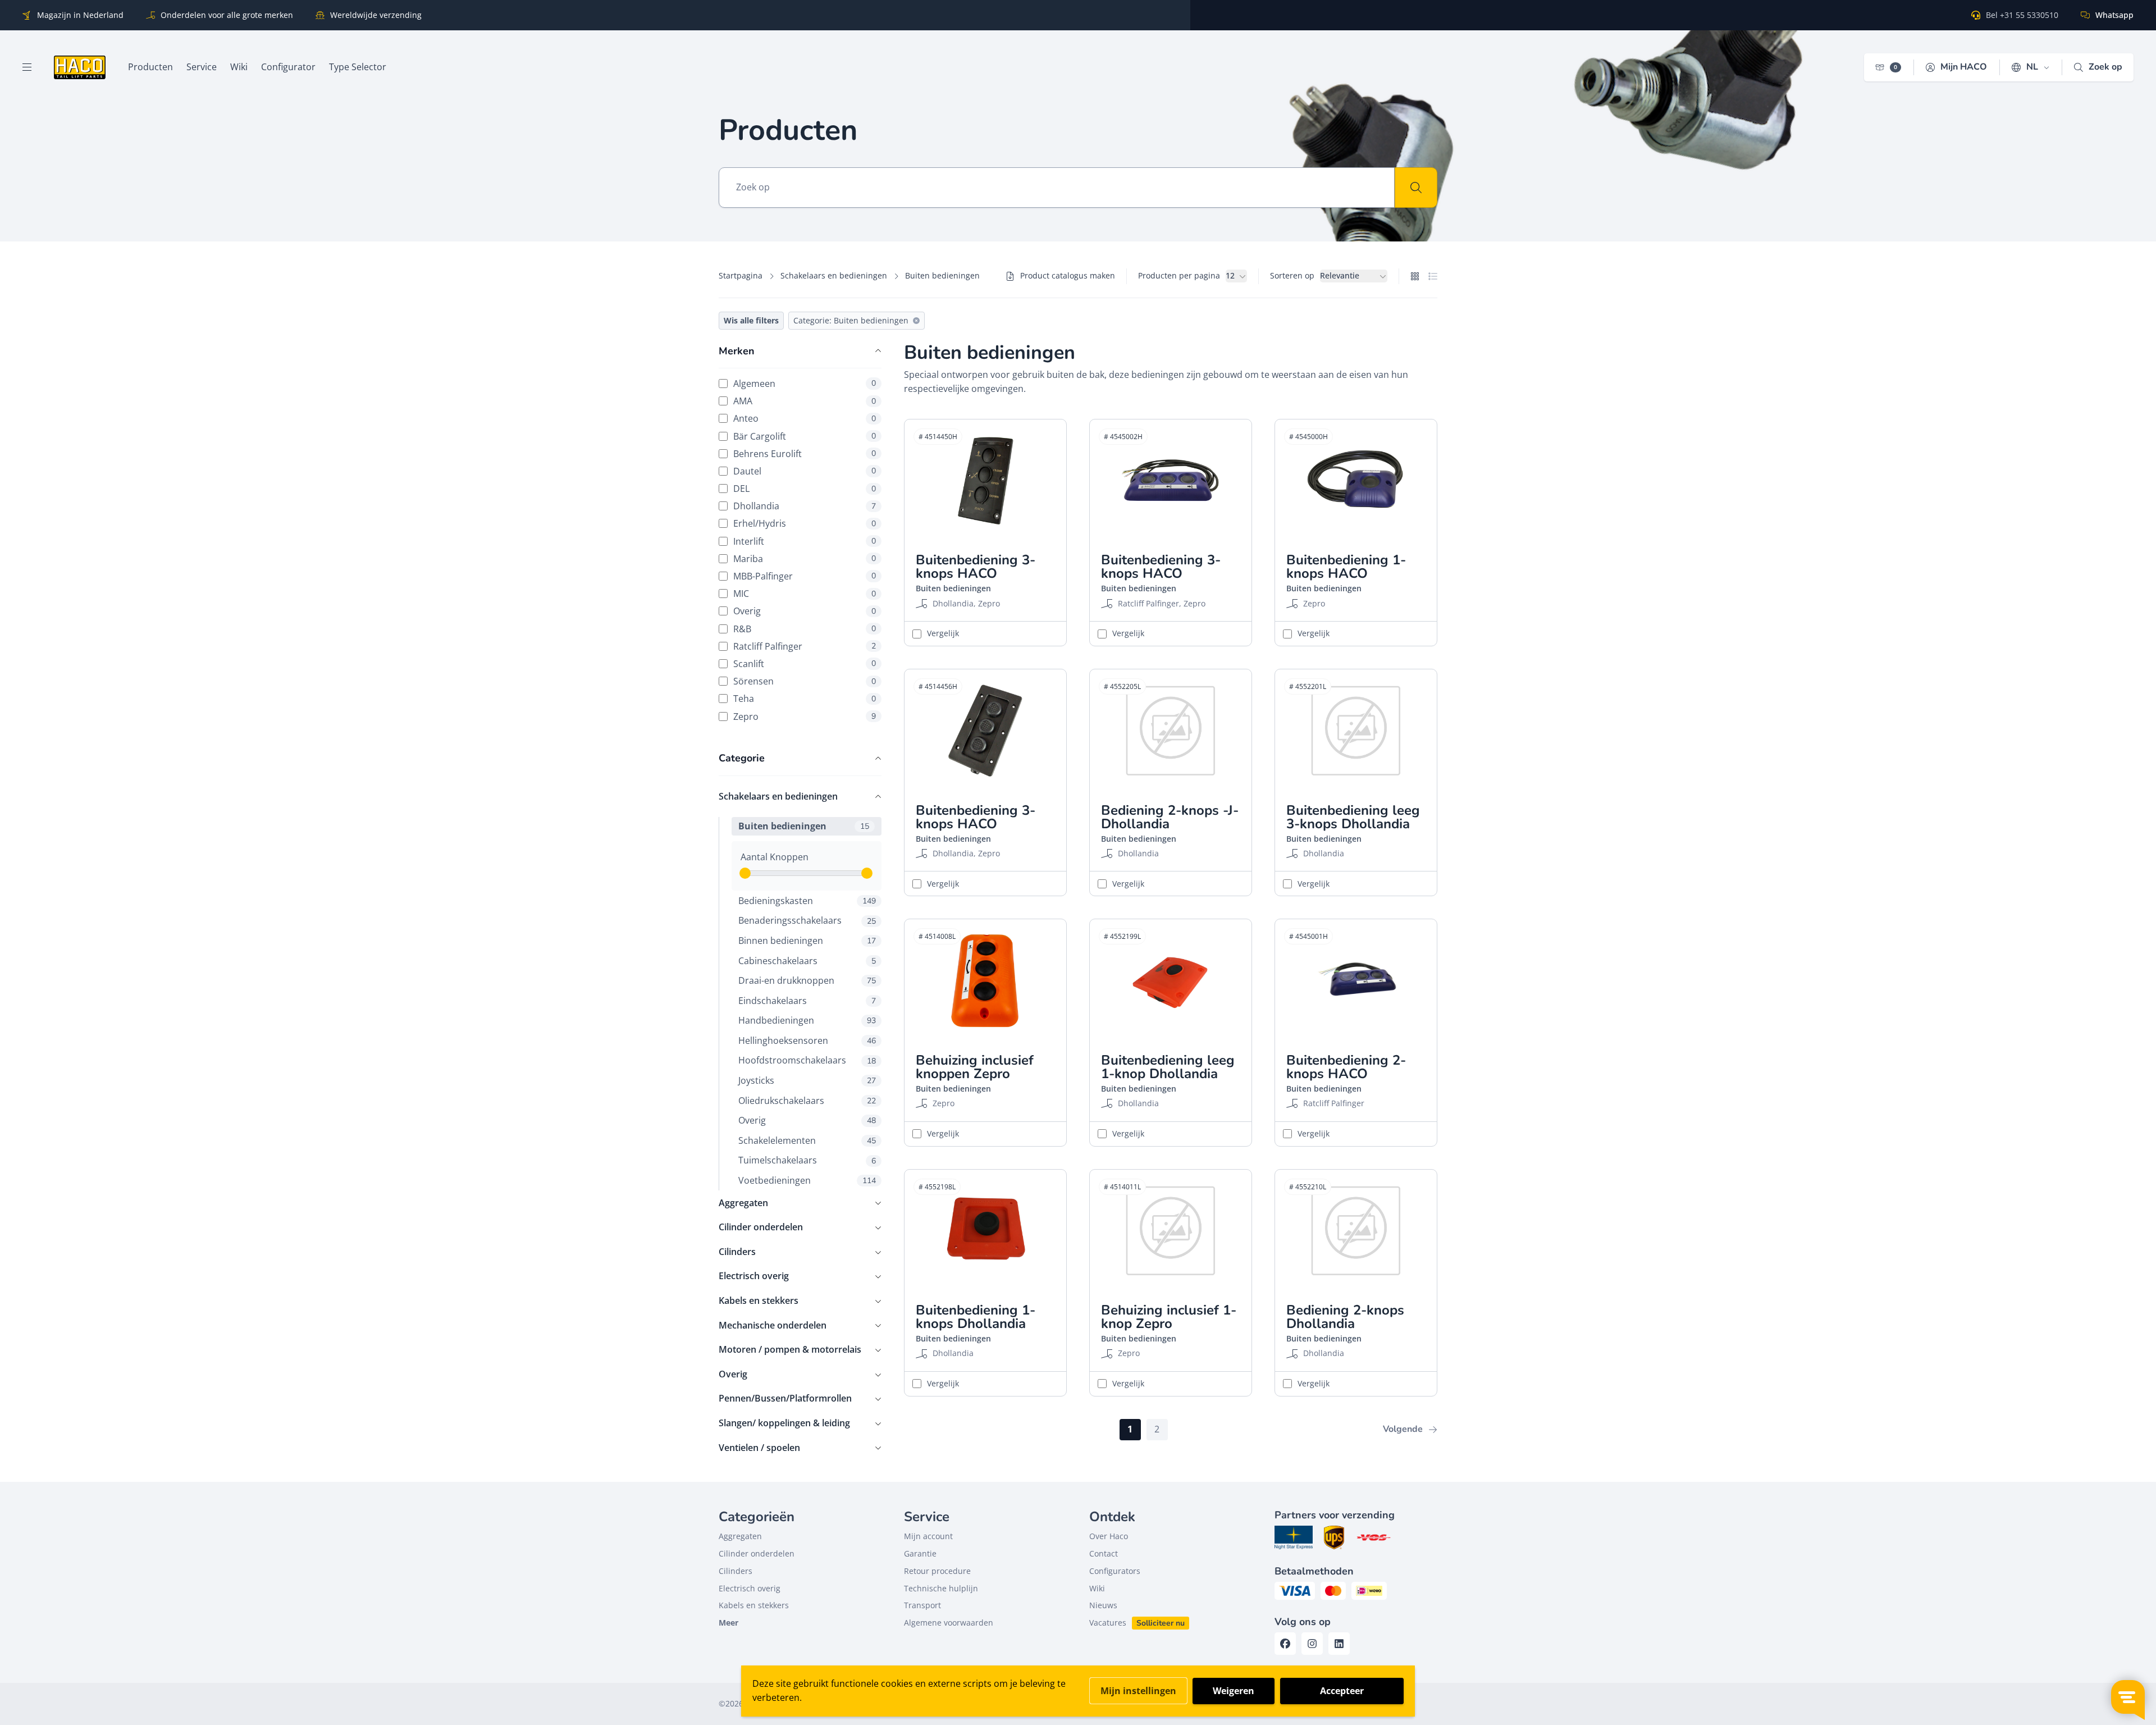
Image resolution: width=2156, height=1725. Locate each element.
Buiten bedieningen (804, 826)
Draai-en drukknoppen (807, 980)
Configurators (1115, 1571)
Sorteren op (1292, 275)
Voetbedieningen (807, 1180)
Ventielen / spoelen (759, 1448)
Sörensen (805, 681)
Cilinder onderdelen (761, 1227)
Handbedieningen (807, 1020)
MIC (805, 594)
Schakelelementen (807, 1140)
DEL (805, 489)
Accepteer (1342, 1691)
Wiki (1097, 1588)
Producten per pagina (1179, 275)
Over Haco (1109, 1536)
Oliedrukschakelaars (807, 1101)
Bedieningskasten (807, 901)
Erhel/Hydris (805, 524)
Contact (1104, 1553)
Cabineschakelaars (807, 961)
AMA (805, 401)
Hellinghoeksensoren (807, 1041)
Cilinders (737, 1252)
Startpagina (741, 275)
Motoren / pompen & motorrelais (790, 1349)
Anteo (805, 419)
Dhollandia (805, 506)
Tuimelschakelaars (807, 1160)
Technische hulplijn (941, 1588)
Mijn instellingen (1138, 1691)
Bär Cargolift (805, 436)
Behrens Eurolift (805, 453)
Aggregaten (743, 1203)
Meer (728, 1623)
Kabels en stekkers (759, 1300)
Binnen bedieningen (807, 941)
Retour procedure (937, 1571)
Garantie (920, 1553)
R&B (805, 629)
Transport (922, 1605)
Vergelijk (943, 633)
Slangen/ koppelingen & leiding (784, 1423)
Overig (805, 611)
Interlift (805, 541)
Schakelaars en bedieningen (834, 275)
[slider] (745, 873)
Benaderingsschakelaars (807, 920)
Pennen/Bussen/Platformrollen (785, 1398)
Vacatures (1108, 1623)
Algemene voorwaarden (949, 1623)
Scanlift (805, 663)
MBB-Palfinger (805, 576)
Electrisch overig (754, 1276)
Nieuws (1103, 1605)
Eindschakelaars (807, 1001)
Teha (805, 699)
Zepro (805, 716)
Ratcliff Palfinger (805, 646)
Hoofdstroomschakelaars (807, 1060)
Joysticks (807, 1080)
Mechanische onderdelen (773, 1325)
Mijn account (928, 1536)
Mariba (805, 558)
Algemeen (805, 383)
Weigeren (1234, 1691)
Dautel (805, 471)
